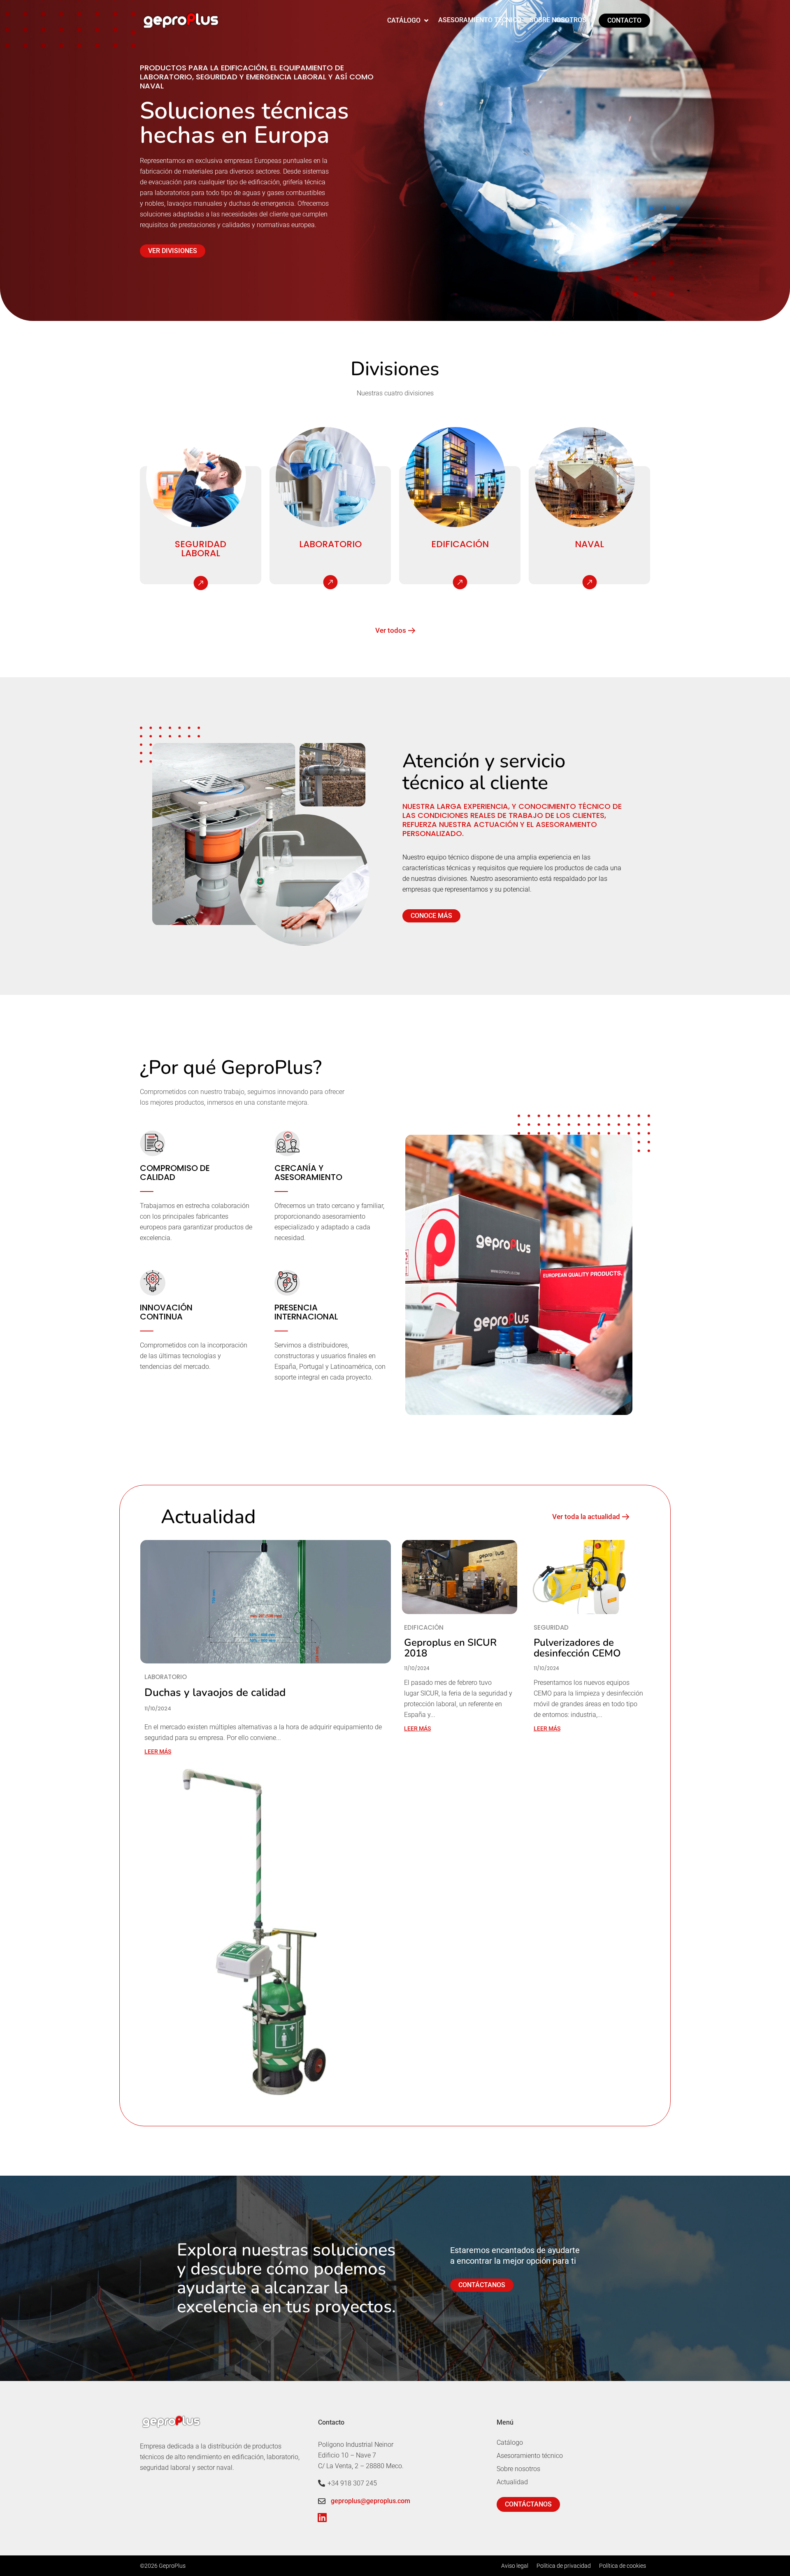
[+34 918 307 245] (322, 2483)
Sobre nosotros (518, 2469)
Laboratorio (330, 544)
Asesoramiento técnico (530, 2456)
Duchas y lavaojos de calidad (215, 1692)
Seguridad (551, 1628)
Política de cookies (623, 2566)
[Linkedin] (322, 2517)
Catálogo (510, 2442)
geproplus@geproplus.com (371, 2501)
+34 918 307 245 (352, 2483)
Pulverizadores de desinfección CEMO (577, 1648)
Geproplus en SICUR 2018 (450, 1648)
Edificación (460, 544)
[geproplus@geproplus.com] (322, 2501)
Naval (589, 544)
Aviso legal (515, 2566)
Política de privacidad (564, 2566)
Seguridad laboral (201, 549)
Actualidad (512, 2482)
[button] (409, 21)
